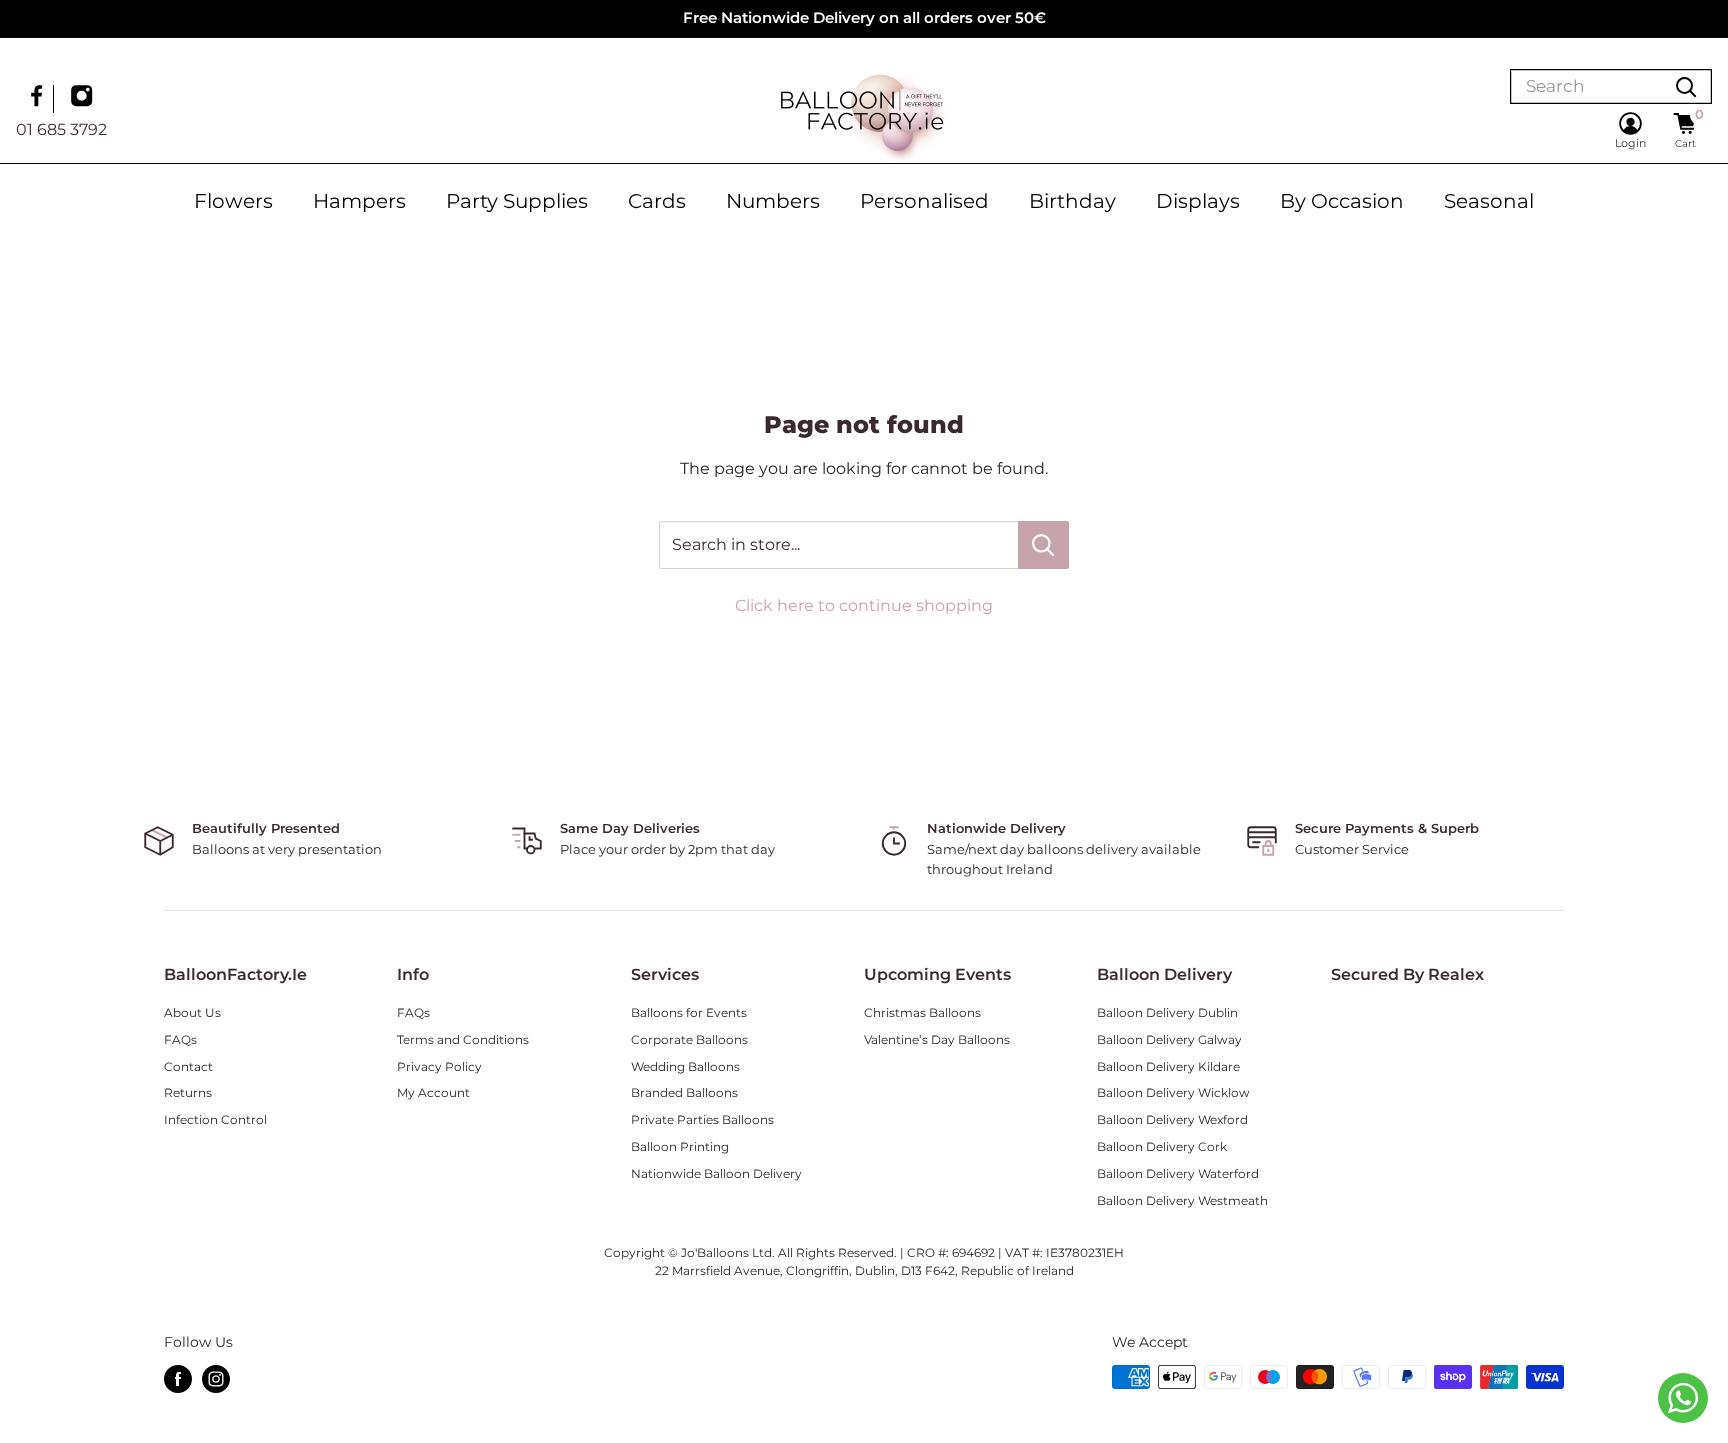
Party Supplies (517, 201)
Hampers (359, 201)
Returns (188, 1092)
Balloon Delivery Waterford (1178, 1173)
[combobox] (1586, 86)
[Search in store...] (1043, 545)
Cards (657, 201)
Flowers (233, 201)
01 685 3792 (61, 128)
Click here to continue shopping (864, 605)
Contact (188, 1066)
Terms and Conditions (463, 1039)
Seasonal (1489, 201)
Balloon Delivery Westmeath (1182, 1200)
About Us (192, 1012)
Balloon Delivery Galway (1169, 1039)
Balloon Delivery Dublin (1167, 1012)
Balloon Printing (680, 1146)
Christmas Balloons (922, 1012)
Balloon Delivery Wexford (1172, 1119)
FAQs (180, 1039)
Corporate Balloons (689, 1039)
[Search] (1686, 86)
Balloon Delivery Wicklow (1173, 1092)
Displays (1198, 201)
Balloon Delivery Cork (1162, 1146)
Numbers (773, 201)
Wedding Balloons (685, 1066)
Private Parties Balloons (702, 1119)
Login (1630, 143)
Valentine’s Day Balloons (937, 1039)
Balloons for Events (689, 1012)
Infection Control (215, 1119)
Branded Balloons (684, 1092)
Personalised (924, 201)
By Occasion (1342, 201)
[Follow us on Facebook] (39, 98)
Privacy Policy (439, 1066)
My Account (433, 1092)
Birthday (1072, 201)
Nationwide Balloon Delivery (716, 1173)
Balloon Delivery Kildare (1168, 1066)
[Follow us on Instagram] (84, 98)
